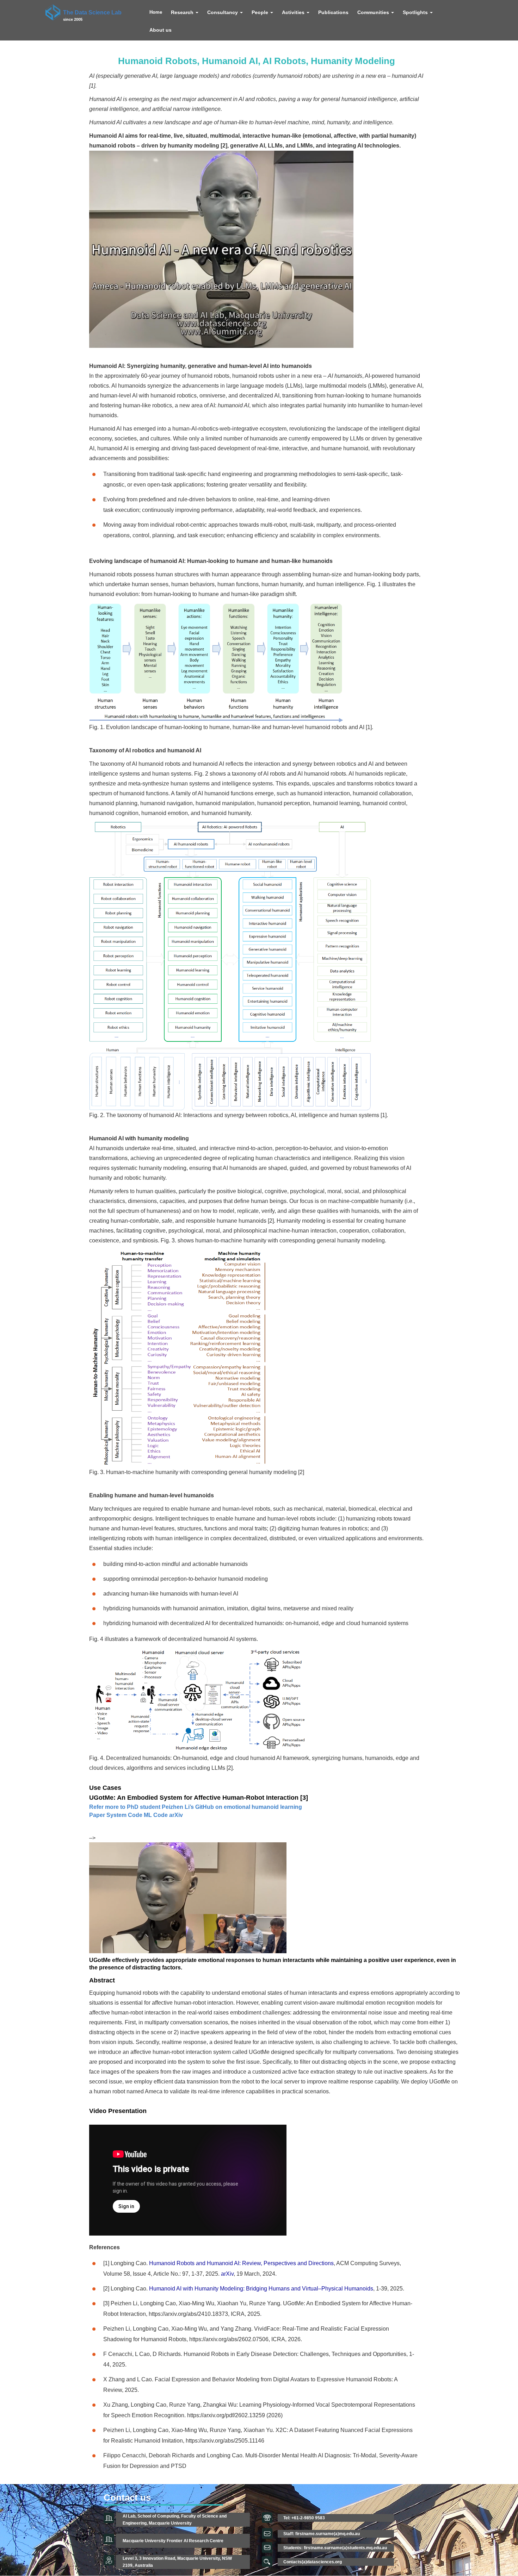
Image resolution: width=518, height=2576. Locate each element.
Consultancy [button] (223, 12)
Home (156, 12)
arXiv (227, 2274)
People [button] (261, 12)
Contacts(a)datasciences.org (313, 2562)
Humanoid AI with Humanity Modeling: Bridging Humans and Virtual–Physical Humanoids (261, 2289)
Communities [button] (374, 12)
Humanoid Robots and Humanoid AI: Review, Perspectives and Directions (241, 2263)
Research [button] (183, 12)
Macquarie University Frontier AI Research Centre (173, 2541)
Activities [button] (294, 12)
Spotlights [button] (416, 12)
